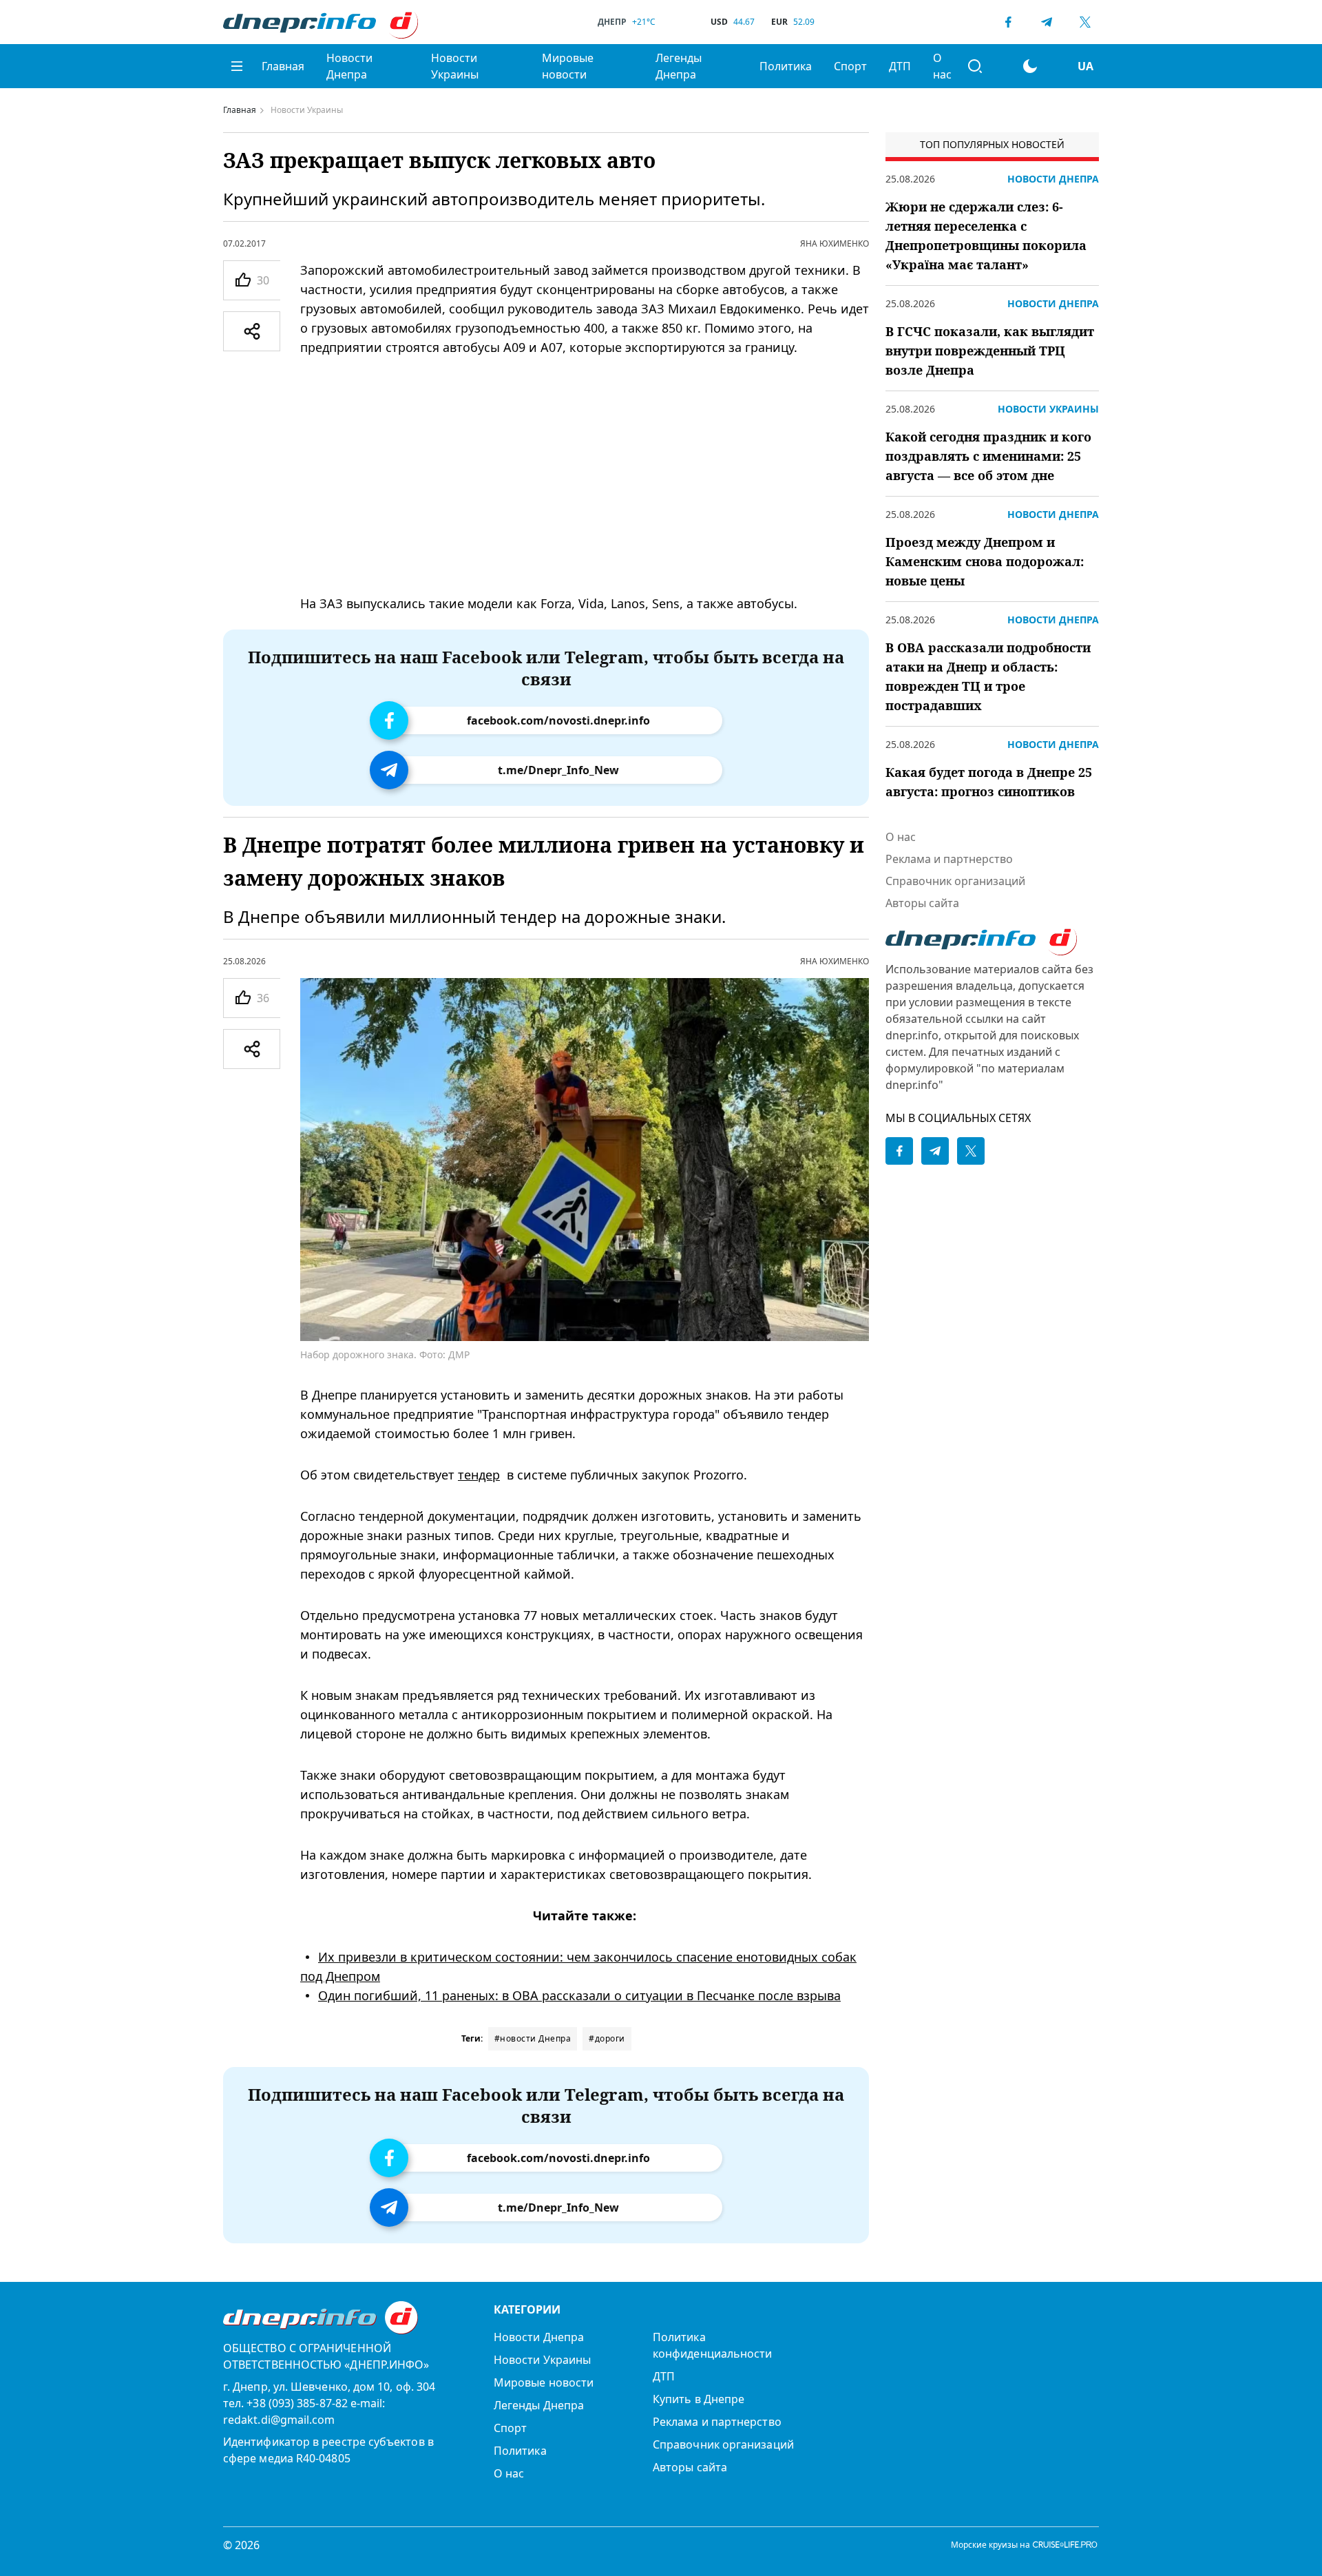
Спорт (850, 66)
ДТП (900, 66)
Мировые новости (568, 66)
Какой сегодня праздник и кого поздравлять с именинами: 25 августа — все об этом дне (988, 456)
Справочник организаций (955, 881)
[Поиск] (975, 66)
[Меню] (237, 66)
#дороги (607, 2038)
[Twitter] (1085, 22)
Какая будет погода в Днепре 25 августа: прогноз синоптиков (989, 782)
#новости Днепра (533, 2038)
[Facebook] (1008, 22)
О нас (942, 66)
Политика (786, 66)
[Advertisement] (585, 475)
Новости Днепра (349, 66)
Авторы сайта (922, 903)
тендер (479, 1475)
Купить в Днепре (699, 2399)
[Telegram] (1047, 22)
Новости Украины (455, 66)
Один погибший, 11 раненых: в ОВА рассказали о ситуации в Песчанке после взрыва (579, 1995)
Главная (283, 66)
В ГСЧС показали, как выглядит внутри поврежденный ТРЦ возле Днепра (990, 351)
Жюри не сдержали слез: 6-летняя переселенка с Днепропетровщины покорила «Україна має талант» (986, 236)
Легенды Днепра (679, 66)
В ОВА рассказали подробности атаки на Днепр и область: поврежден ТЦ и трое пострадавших (988, 676)
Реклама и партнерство (949, 859)
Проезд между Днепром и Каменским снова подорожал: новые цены (985, 561)
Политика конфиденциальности (712, 2345)
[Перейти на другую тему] (1030, 66)
